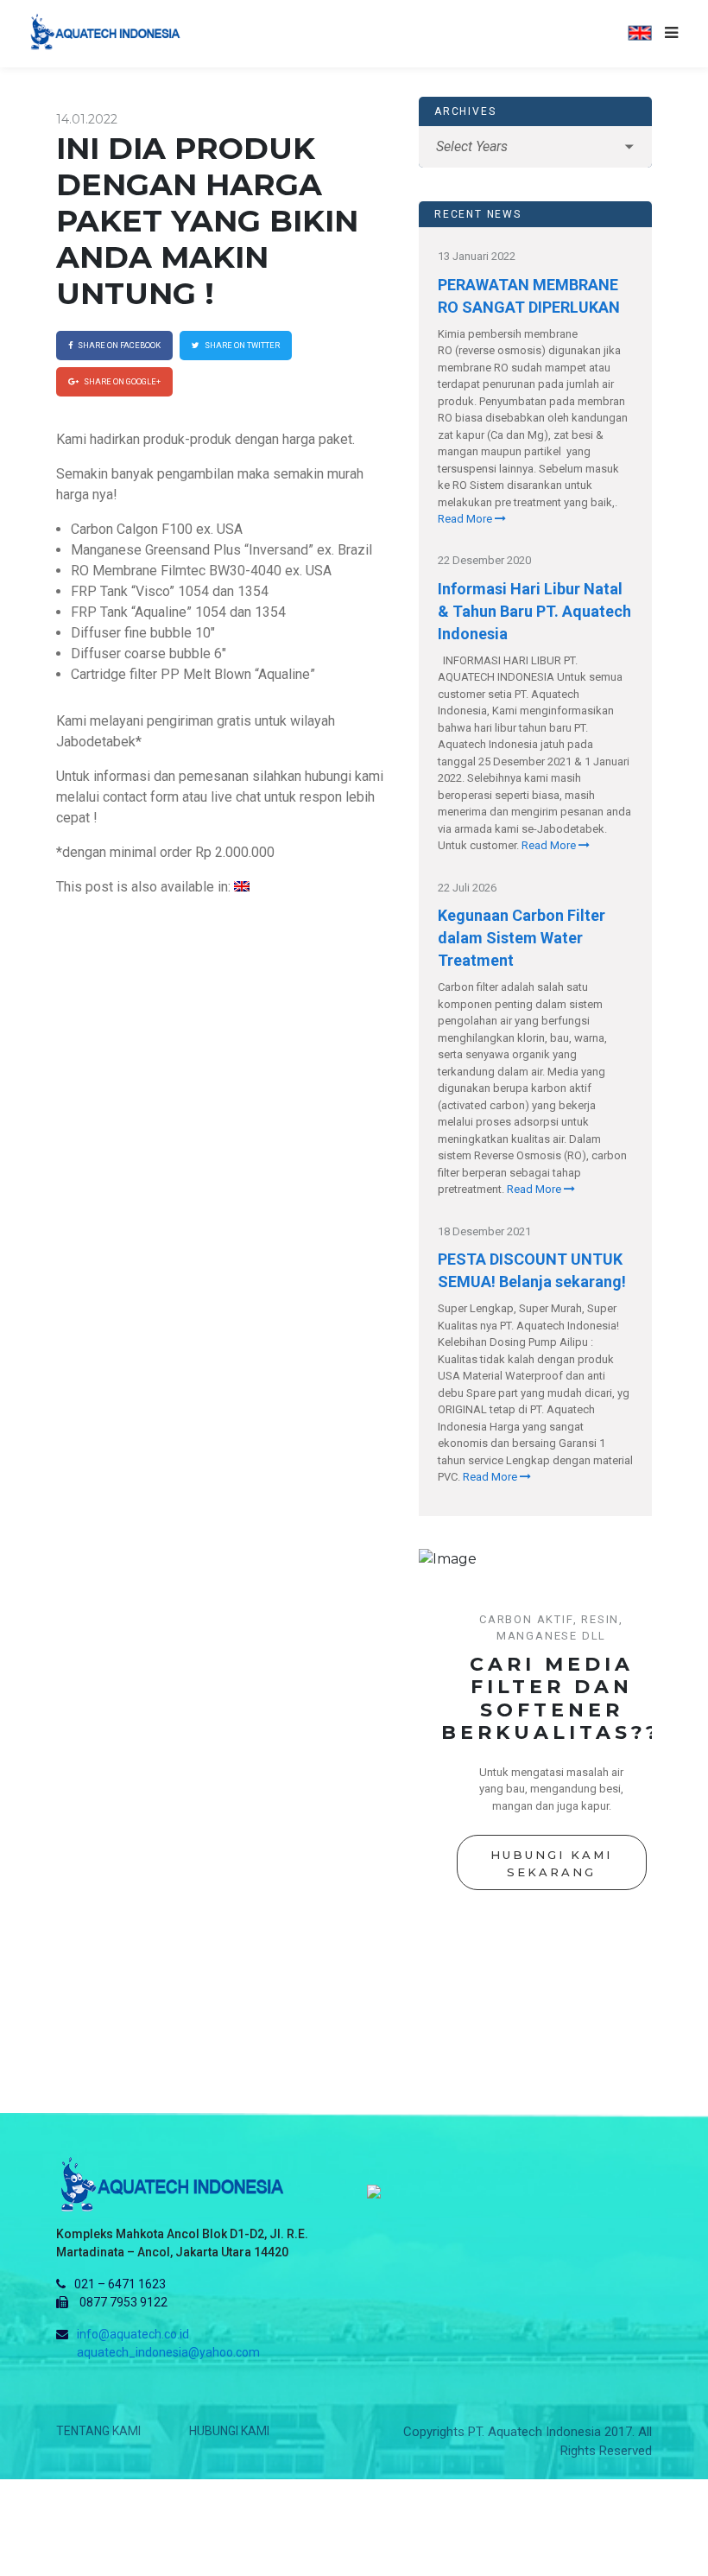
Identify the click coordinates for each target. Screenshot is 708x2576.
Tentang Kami (98, 2431)
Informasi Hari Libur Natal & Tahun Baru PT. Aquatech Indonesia (534, 611)
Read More (466, 519)
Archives (465, 111)
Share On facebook (118, 345)
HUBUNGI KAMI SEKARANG (551, 1863)
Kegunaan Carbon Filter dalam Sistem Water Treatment (522, 938)
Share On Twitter (241, 345)
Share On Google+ (121, 381)
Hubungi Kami (229, 2431)
